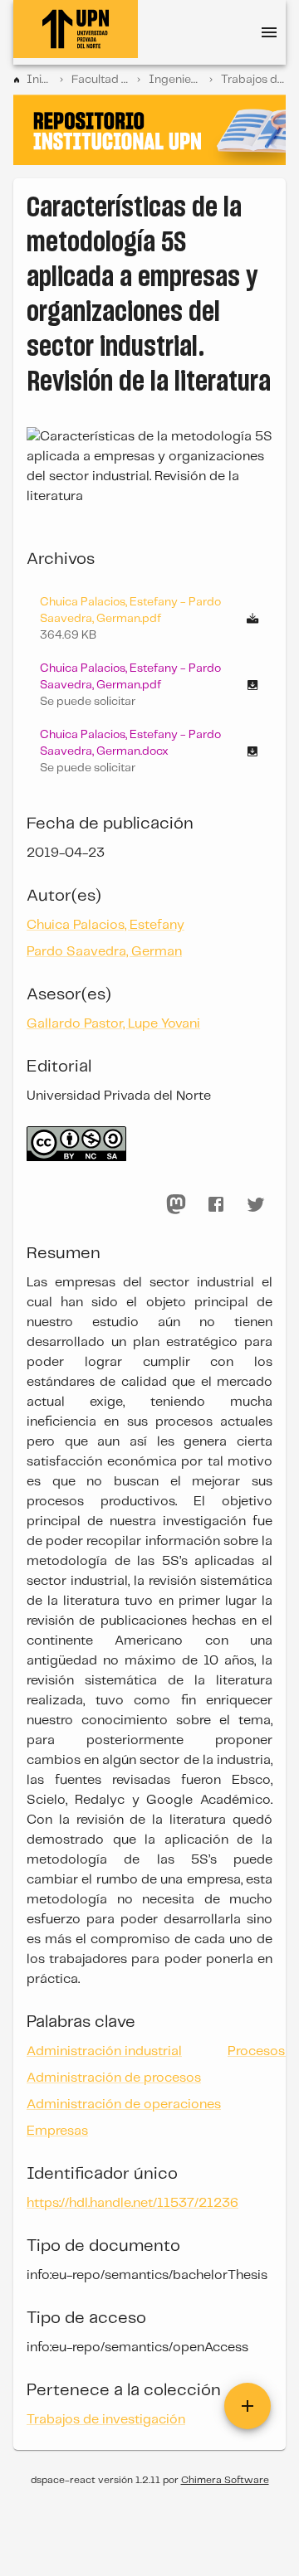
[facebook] (216, 1204)
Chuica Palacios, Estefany (105, 925)
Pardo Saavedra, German (104, 952)
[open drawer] (269, 32)
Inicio (39, 80)
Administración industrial (104, 2051)
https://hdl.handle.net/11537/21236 (132, 2203)
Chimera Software (225, 2480)
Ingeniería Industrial (175, 80)
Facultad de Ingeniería (100, 80)
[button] (149, 685)
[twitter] (256, 1204)
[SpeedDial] (248, 2406)
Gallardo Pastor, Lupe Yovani (113, 1024)
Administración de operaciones (124, 2105)
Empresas (57, 2131)
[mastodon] (176, 1204)
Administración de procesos (114, 2078)
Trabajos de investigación (253, 80)
